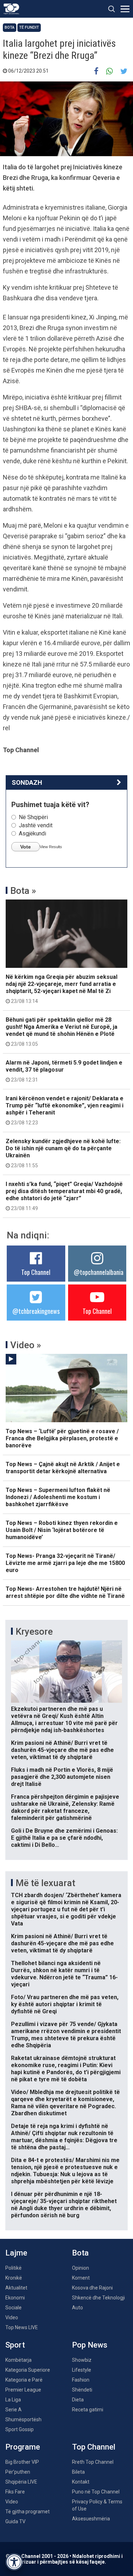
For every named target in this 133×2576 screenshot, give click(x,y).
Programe (23, 2447)
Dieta (78, 2400)
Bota (10, 27)
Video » (26, 1345)
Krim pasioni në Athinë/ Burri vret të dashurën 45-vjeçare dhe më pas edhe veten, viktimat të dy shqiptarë (62, 1750)
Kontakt (81, 2482)
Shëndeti (82, 2390)
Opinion (81, 2268)
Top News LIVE (22, 2327)
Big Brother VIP (22, 2462)
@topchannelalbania (99, 1272)
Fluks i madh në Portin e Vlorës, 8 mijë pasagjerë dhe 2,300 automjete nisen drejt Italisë (62, 1777)
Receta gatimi (88, 2410)
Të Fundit (29, 27)
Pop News (90, 2345)
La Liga (13, 2400)
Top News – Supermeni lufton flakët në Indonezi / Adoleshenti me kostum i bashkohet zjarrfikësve (58, 1497)
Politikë (13, 2268)
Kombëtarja (18, 2360)
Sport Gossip (20, 2429)
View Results (51, 847)
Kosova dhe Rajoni (92, 2288)
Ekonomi (15, 2298)
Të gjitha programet (27, 2512)
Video (12, 2317)
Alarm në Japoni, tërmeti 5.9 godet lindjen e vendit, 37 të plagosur (64, 1071)
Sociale (13, 2308)
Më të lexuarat (45, 1883)
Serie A (13, 2410)
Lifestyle (82, 2370)
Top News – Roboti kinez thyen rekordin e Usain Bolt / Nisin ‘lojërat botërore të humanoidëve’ (62, 1530)
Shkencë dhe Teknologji (98, 2298)
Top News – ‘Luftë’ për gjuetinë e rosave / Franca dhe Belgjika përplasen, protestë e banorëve (62, 1438)
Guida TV (15, 2521)
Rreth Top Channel (93, 2462)
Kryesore (34, 1632)
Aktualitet (16, 2288)
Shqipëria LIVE (21, 2482)
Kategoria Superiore (28, 2370)
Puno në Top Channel (96, 2492)
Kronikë (14, 2278)
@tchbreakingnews (36, 1311)
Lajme (16, 2253)
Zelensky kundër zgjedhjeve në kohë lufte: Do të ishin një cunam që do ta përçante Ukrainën (63, 1153)
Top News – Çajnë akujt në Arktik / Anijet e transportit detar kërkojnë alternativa (63, 1468)
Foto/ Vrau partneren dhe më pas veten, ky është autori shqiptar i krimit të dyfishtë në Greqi (65, 2004)
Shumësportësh (23, 2419)
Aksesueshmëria (91, 2519)
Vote (26, 847)
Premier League (23, 2390)
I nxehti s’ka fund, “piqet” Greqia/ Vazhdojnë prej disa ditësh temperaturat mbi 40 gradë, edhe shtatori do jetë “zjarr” (64, 1196)
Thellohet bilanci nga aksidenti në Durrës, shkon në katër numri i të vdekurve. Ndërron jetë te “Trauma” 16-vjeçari (64, 1974)
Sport (15, 2345)
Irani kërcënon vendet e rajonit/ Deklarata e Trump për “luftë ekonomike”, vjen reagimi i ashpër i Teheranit (65, 1110)
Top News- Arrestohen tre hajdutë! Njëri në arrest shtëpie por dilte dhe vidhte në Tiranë (65, 1592)
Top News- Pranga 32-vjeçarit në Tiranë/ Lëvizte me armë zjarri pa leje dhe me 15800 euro (65, 1563)
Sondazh (27, 782)
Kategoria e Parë (24, 2380)
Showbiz (82, 2360)
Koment (81, 2278)
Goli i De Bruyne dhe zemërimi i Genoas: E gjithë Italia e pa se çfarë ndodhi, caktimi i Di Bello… (64, 1838)
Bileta (78, 2472)
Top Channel (36, 1272)
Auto (77, 2308)
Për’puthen (18, 2472)
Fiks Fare (15, 2492)
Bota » (23, 891)
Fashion (81, 2380)
